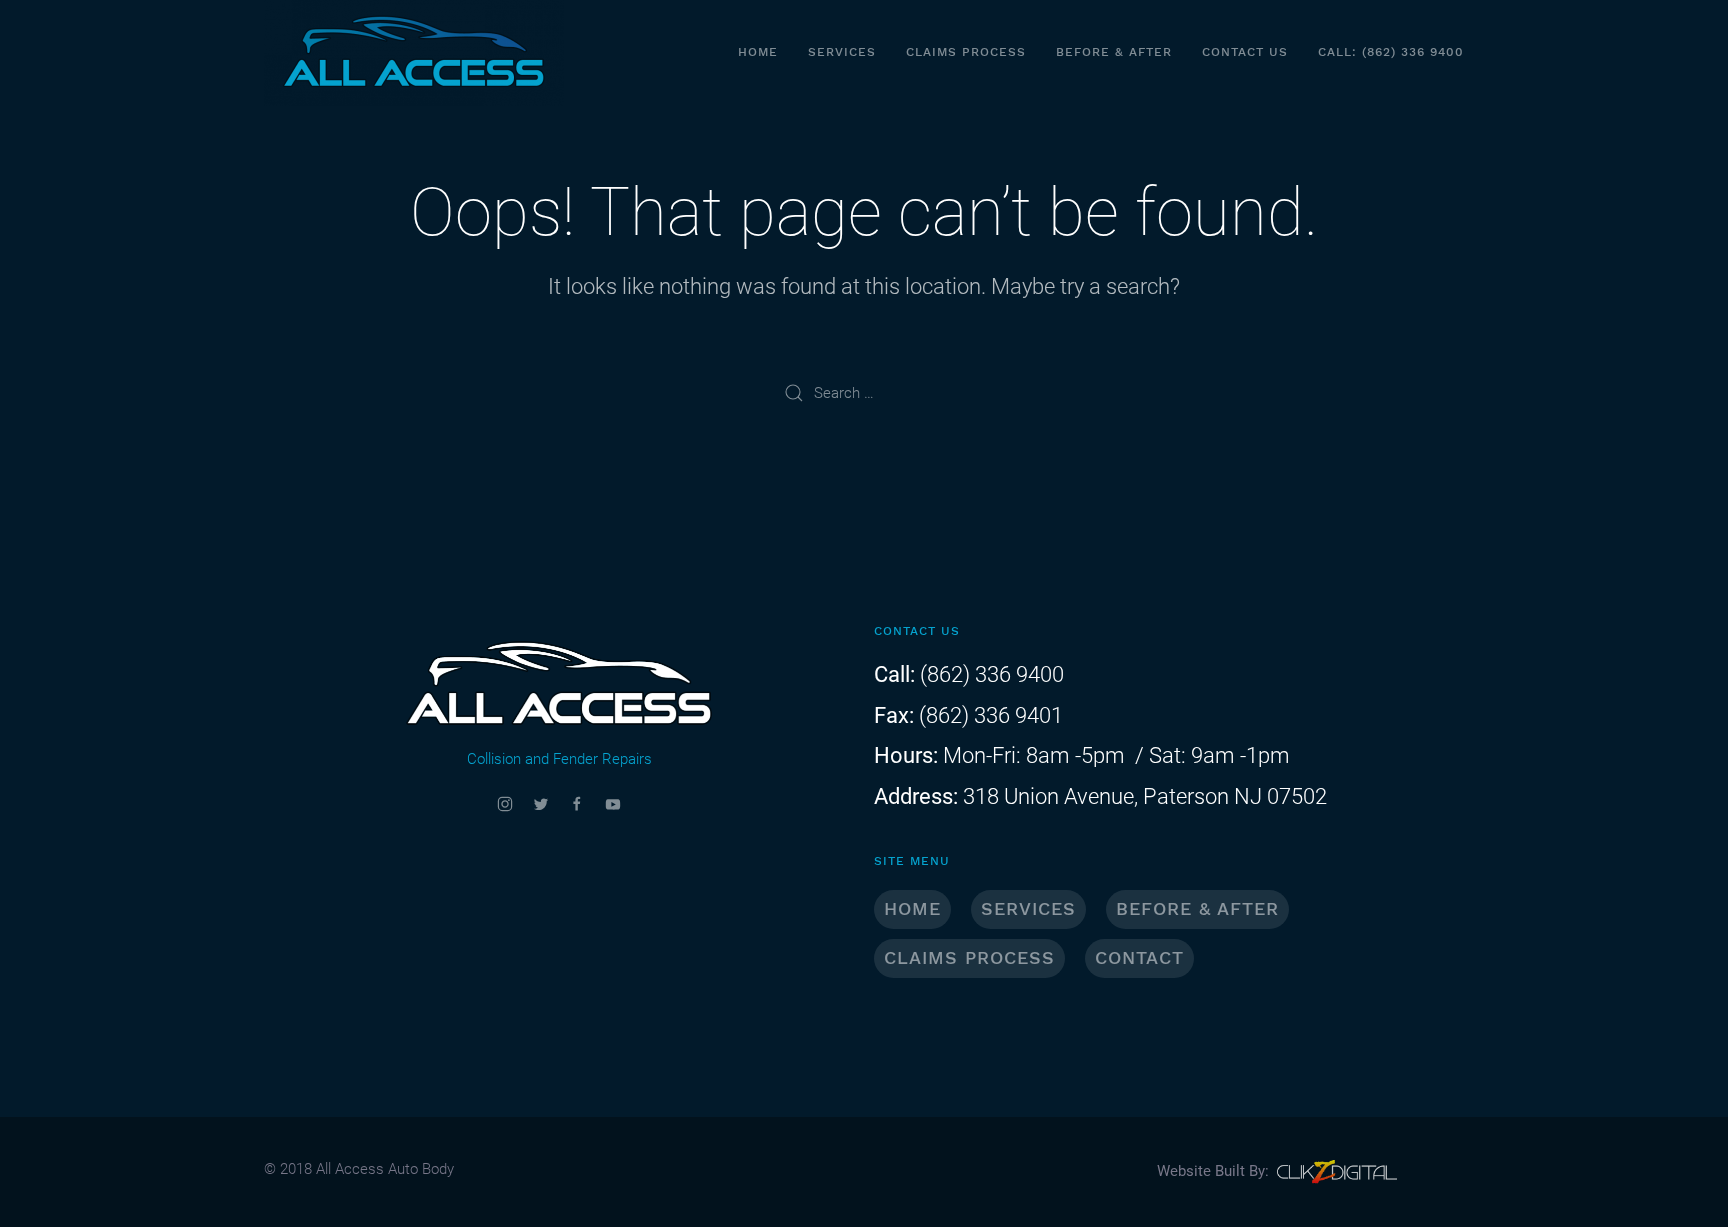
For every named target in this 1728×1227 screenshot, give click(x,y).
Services (842, 52)
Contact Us (1245, 52)
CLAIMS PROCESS (969, 957)
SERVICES (1028, 908)
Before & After (1114, 52)
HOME (912, 908)
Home (758, 52)
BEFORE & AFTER (1197, 908)
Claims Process (966, 52)
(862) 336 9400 (989, 674)
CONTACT (1139, 957)
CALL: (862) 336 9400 (1391, 52)
